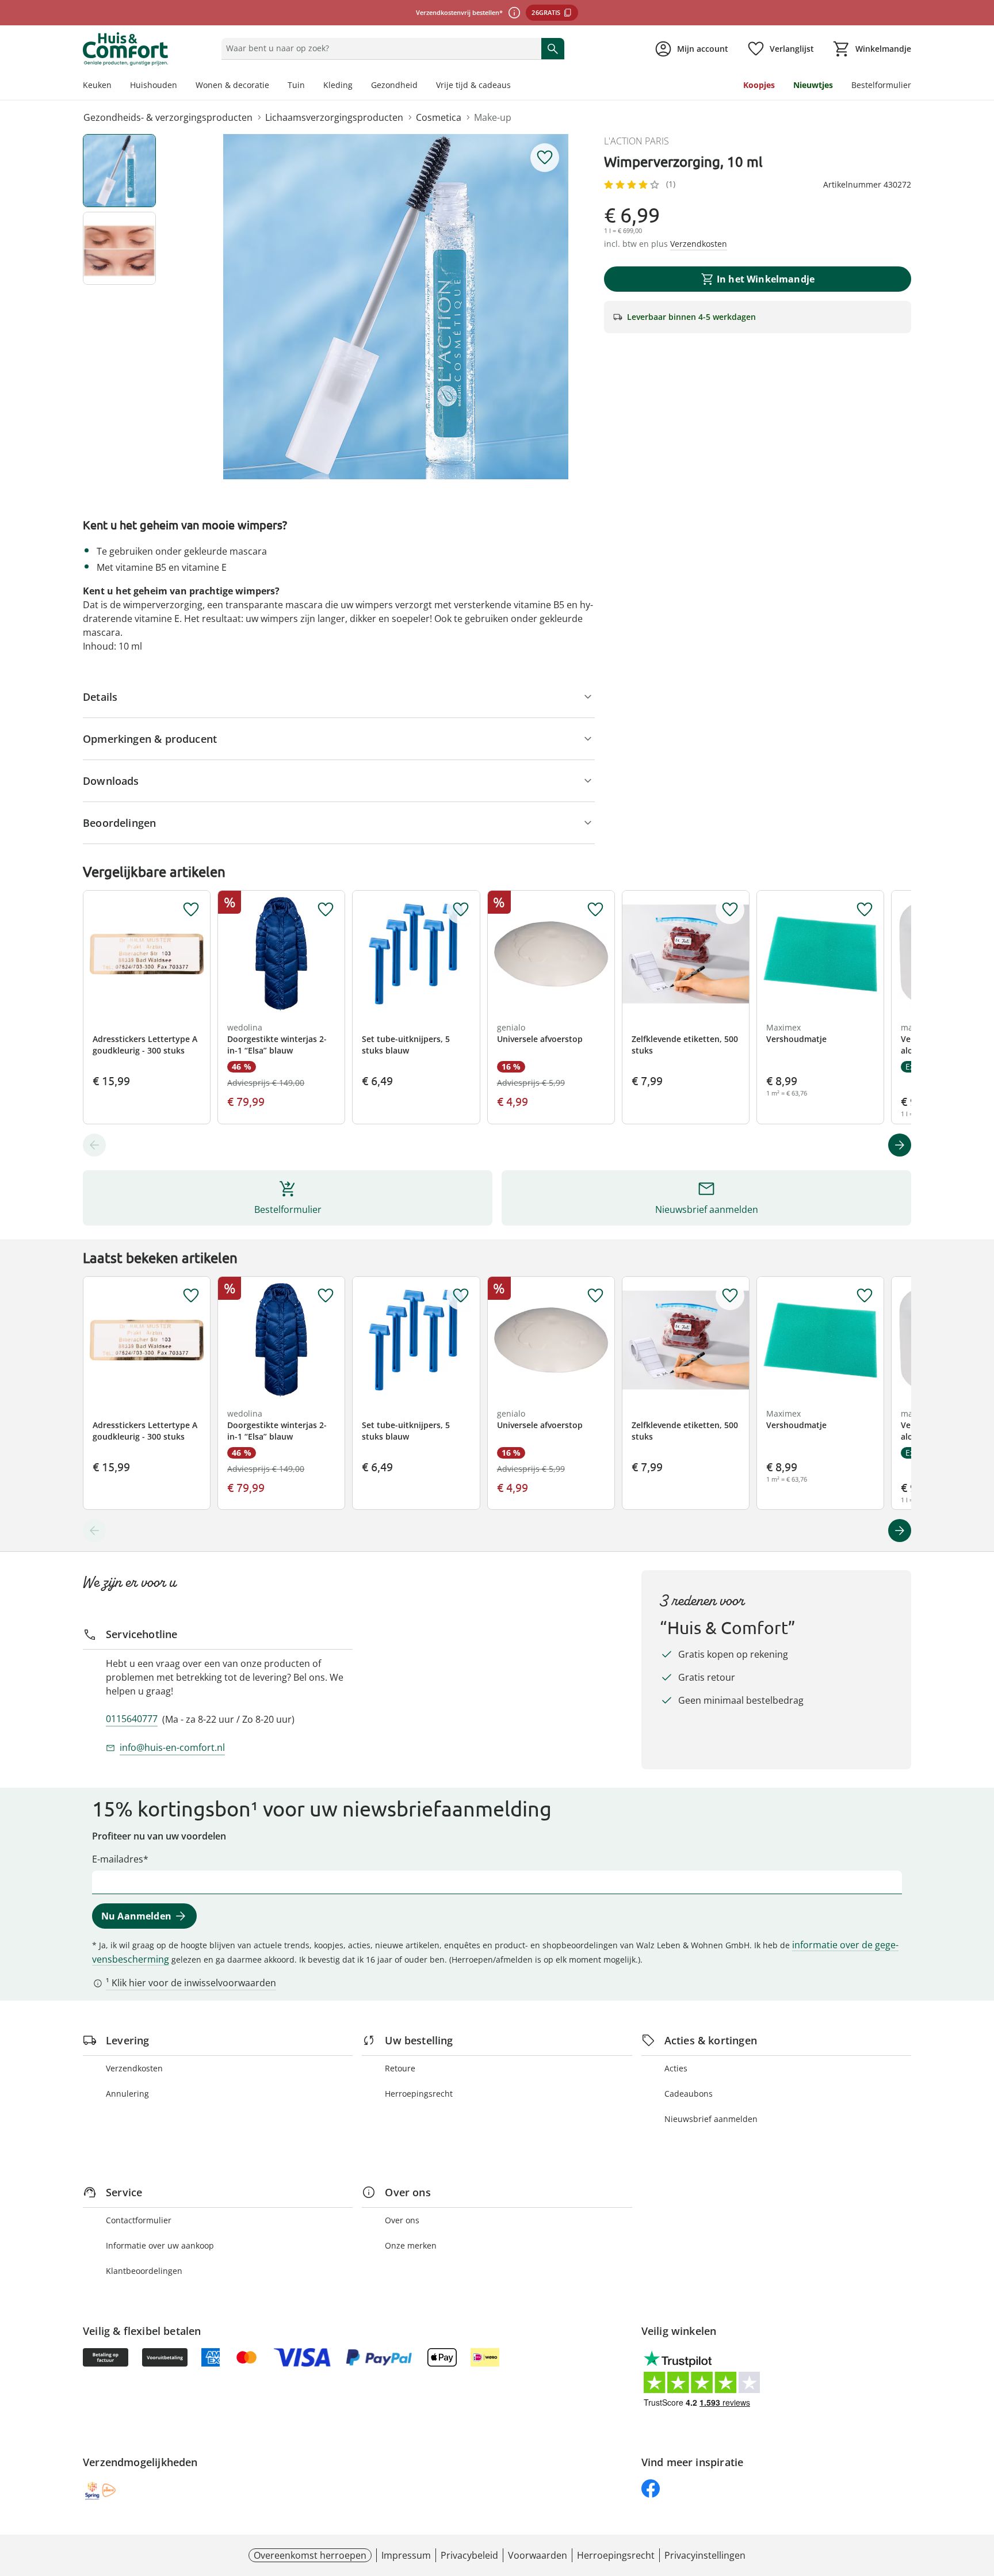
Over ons (402, 2220)
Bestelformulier (881, 85)
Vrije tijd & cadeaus (473, 85)
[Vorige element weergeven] (94, 1145)
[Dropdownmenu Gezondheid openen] (422, 86)
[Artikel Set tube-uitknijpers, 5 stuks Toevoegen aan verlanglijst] (461, 910)
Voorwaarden (538, 2555)
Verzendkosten (134, 2068)
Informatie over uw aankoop (160, 2245)
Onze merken (411, 2245)
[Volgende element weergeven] (900, 1145)
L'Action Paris (636, 141)
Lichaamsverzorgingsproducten (334, 117)
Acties (676, 2068)
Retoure (400, 2068)
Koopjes (759, 85)
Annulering (127, 2094)
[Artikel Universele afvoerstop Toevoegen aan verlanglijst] (595, 910)
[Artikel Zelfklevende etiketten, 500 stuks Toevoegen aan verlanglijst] (730, 910)
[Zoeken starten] (553, 48)
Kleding (338, 85)
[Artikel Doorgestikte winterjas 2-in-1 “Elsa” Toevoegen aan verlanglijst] (326, 910)
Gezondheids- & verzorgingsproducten (168, 117)
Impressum (406, 2555)
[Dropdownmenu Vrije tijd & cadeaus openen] (515, 86)
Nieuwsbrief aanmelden (711, 2119)
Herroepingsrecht (419, 2094)
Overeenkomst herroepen (310, 2555)
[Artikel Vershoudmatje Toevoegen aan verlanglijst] (865, 910)
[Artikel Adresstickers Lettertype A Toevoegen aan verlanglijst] (191, 910)
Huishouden (154, 85)
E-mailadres (118, 1859)
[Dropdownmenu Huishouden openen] (182, 86)
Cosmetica (439, 117)
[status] (379, 48)
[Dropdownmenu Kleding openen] (357, 86)
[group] (396, 307)
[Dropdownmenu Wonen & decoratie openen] (274, 86)
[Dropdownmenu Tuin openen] (309, 86)
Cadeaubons (689, 2094)
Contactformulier (139, 2220)
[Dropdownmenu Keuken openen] (116, 86)
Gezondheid (394, 85)
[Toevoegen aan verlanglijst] (545, 158)
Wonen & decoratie (232, 85)
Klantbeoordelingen (144, 2271)
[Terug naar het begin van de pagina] (980, 2493)
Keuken (97, 85)
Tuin (296, 85)
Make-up (493, 117)
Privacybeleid (469, 2555)
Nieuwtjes (813, 85)
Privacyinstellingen (705, 2555)
